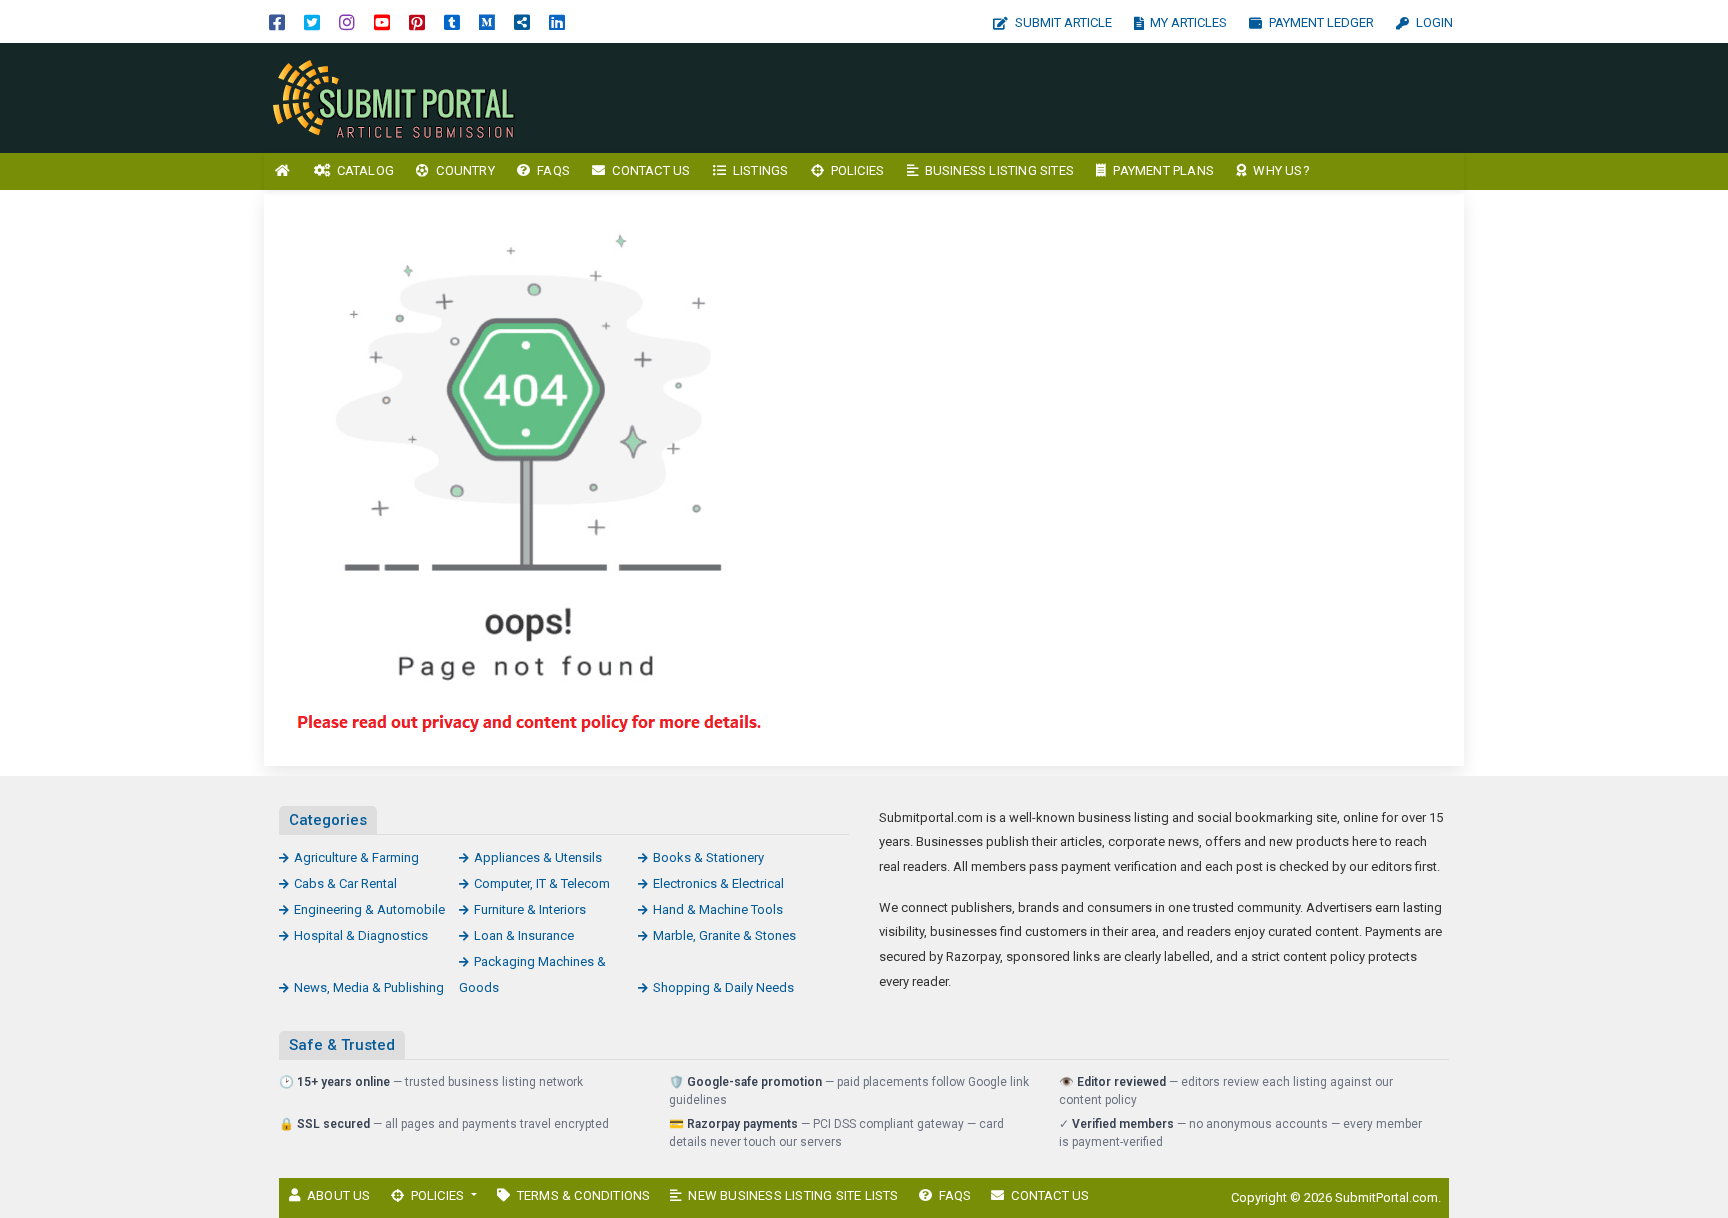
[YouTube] (382, 21)
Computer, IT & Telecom (542, 883)
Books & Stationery (708, 857)
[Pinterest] (417, 21)
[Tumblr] (452, 21)
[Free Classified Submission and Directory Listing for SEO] (399, 96)
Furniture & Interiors (530, 909)
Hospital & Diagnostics (361, 935)
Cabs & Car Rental (345, 883)
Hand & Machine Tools (718, 909)
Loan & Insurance (524, 935)
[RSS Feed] (522, 21)
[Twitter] (312, 21)
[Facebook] (277, 21)
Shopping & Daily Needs (723, 987)
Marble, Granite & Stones (724, 935)
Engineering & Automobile (369, 909)
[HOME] (283, 171)
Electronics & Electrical (718, 883)
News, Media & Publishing (369, 987)
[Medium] (487, 21)
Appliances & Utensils (538, 857)
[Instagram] (347, 21)
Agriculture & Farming (356, 857)
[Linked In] (557, 21)
